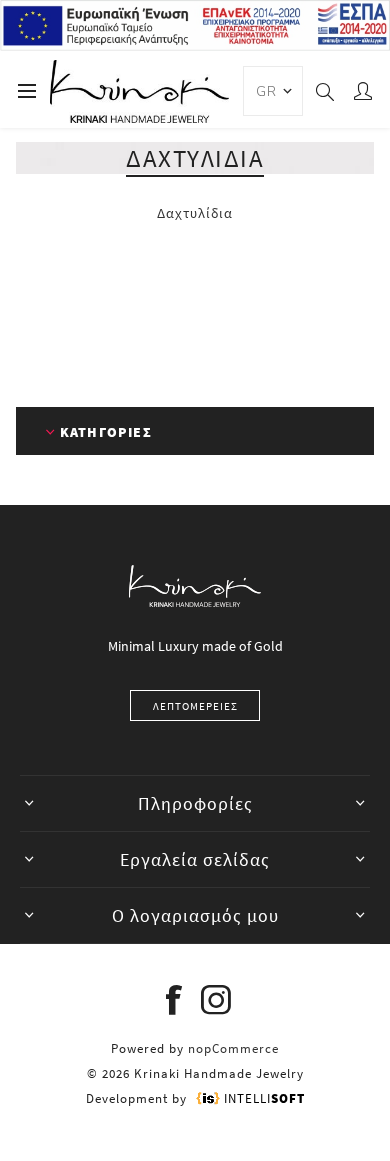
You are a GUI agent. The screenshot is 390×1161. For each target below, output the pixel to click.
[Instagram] (216, 1000)
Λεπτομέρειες (195, 706)
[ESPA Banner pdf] (195, 46)
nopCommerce (233, 1048)
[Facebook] (174, 1000)
